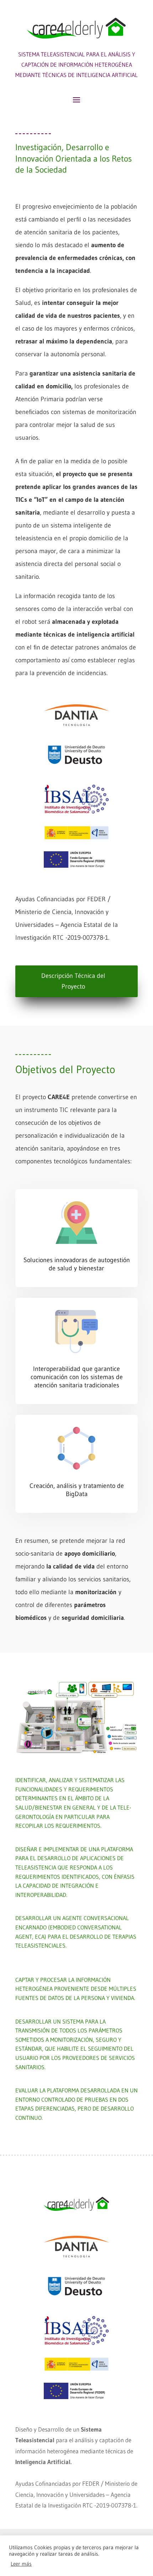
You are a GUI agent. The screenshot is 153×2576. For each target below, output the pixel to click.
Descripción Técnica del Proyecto (73, 981)
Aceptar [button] (46, 2564)
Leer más (21, 2564)
